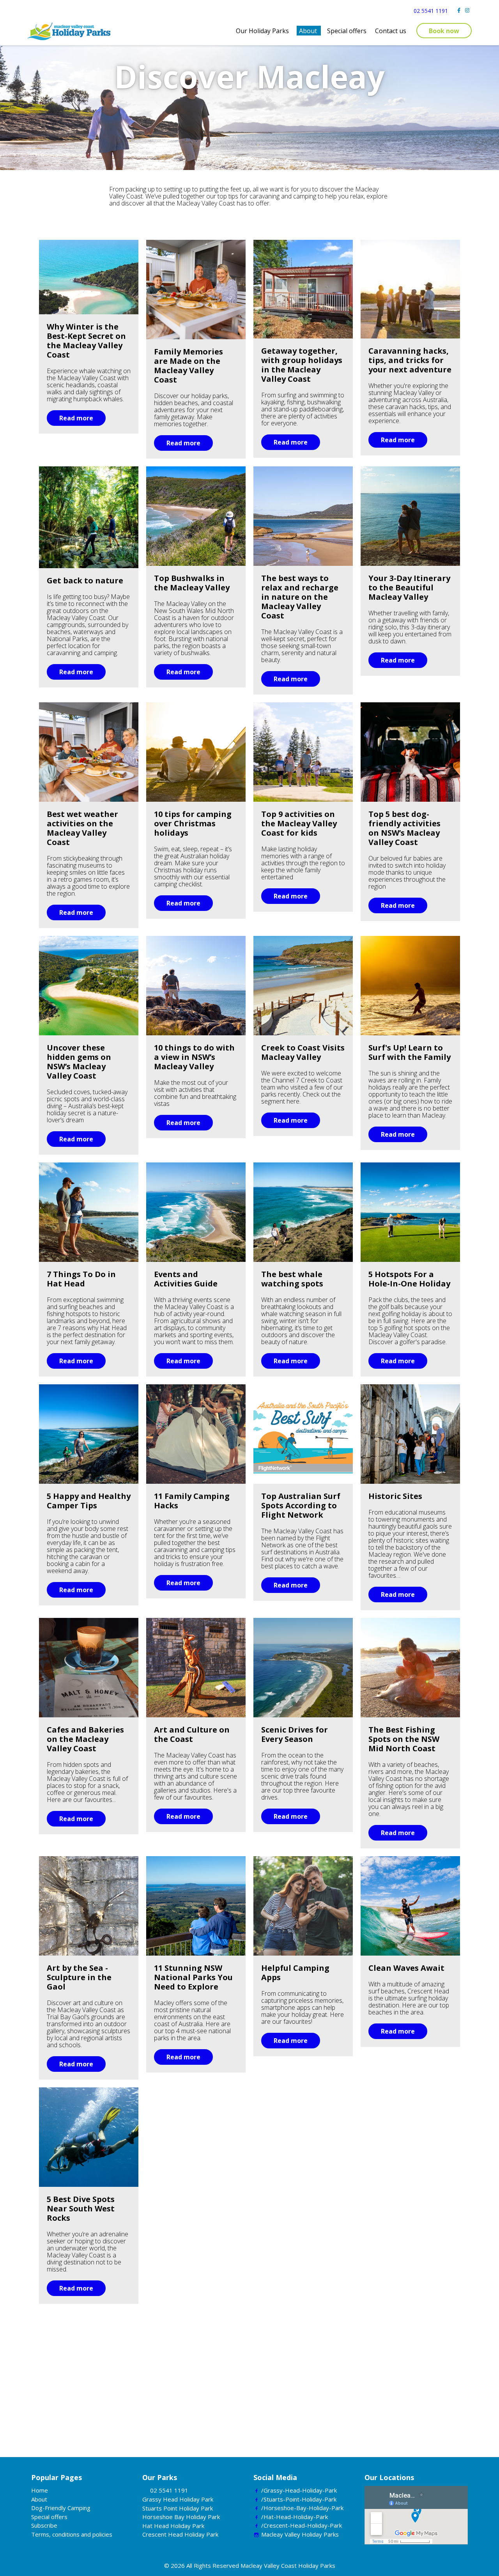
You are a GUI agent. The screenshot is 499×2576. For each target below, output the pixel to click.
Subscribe (44, 2525)
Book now (444, 31)
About (308, 31)
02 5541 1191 (431, 11)
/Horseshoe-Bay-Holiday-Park (302, 2508)
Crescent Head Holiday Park (180, 2534)
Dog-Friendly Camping (61, 2508)
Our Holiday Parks (262, 31)
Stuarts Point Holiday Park (178, 2508)
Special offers (347, 31)
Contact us (391, 31)
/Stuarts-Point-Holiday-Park (299, 2499)
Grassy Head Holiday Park (178, 2499)
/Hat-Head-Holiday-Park (295, 2517)
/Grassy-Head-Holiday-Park (299, 2490)
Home (40, 2490)
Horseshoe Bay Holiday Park (181, 2517)
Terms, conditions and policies (72, 2534)
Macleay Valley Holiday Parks (300, 2534)
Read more (76, 418)
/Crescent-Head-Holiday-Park (302, 2525)
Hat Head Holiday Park (173, 2526)
